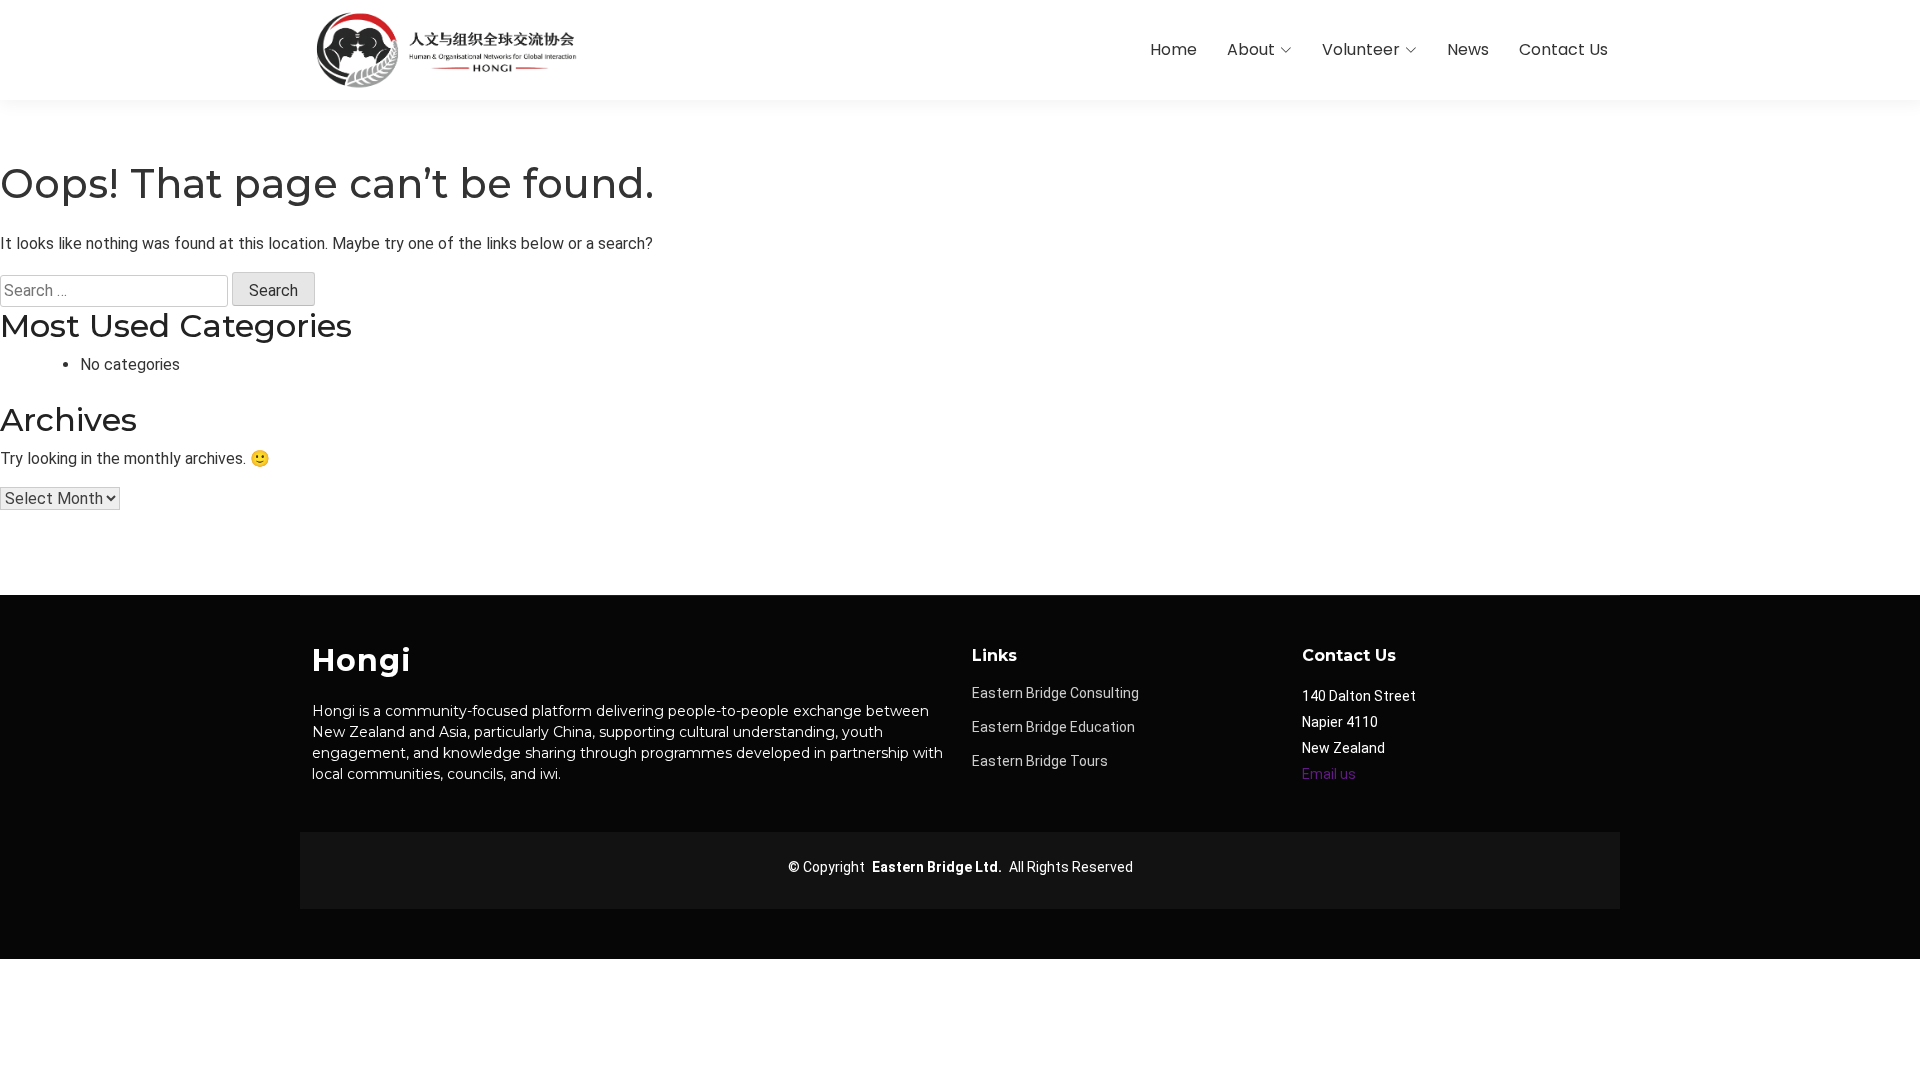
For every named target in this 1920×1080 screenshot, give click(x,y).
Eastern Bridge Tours (1040, 761)
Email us (1329, 774)
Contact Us (1563, 49)
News (1468, 49)
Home (1173, 49)
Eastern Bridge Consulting (1055, 693)
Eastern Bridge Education (1053, 727)
